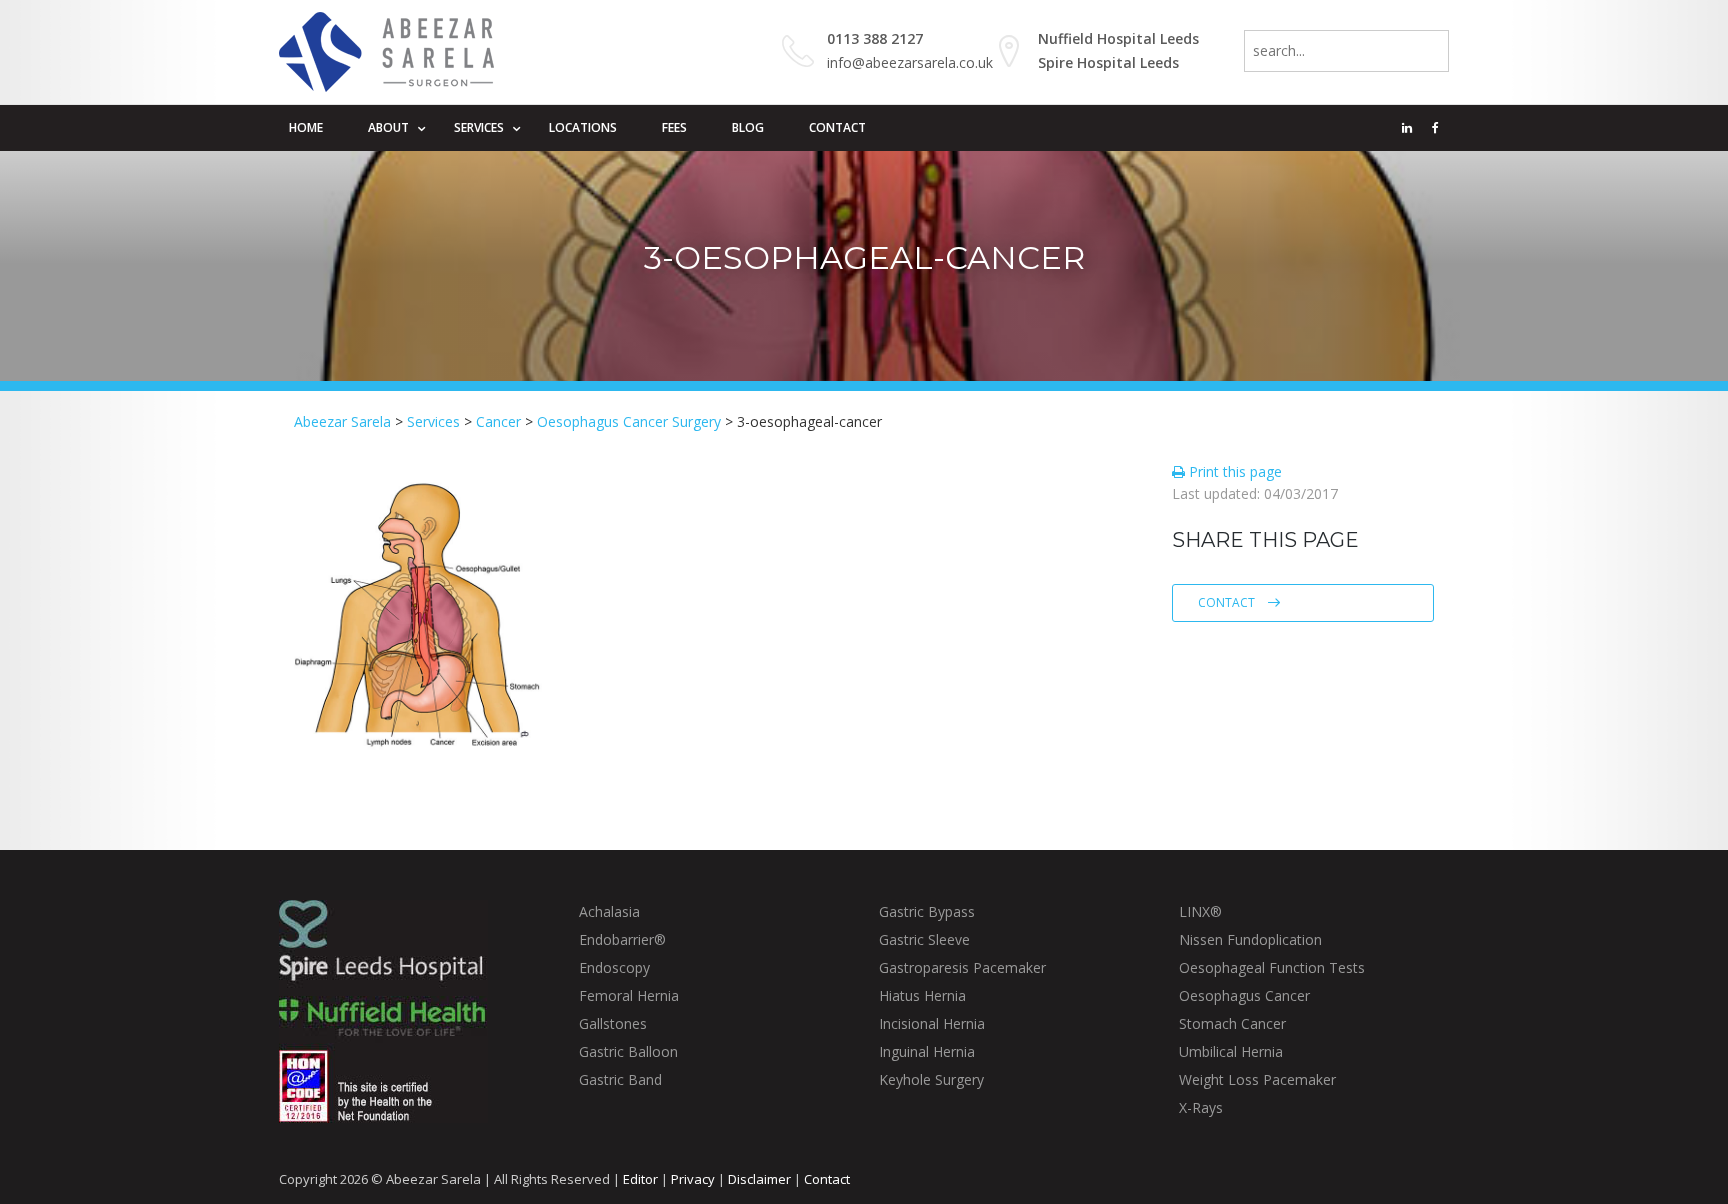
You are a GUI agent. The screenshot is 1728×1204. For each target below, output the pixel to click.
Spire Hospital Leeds (1108, 62)
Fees (674, 127)
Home (306, 127)
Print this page (1233, 471)
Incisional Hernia (932, 1023)
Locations (583, 127)
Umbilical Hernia (1231, 1051)
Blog (748, 127)
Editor (640, 1179)
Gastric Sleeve (924, 939)
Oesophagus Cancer (1244, 995)
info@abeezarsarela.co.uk (910, 62)
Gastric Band (620, 1079)
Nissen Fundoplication (1250, 939)
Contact (837, 127)
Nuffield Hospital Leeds (1118, 38)
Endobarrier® (622, 939)
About (388, 127)
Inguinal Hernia (927, 1051)
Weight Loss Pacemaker (1257, 1079)
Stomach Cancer (1232, 1023)
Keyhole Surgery (931, 1079)
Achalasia (609, 911)
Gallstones (613, 1023)
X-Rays (1201, 1107)
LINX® (1200, 911)
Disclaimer (759, 1179)
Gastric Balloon (628, 1051)
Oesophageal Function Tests (1272, 967)
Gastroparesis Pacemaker (962, 967)
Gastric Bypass (927, 911)
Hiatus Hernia (922, 995)
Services (479, 127)
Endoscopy (614, 967)
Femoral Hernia (629, 995)
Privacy (693, 1179)
